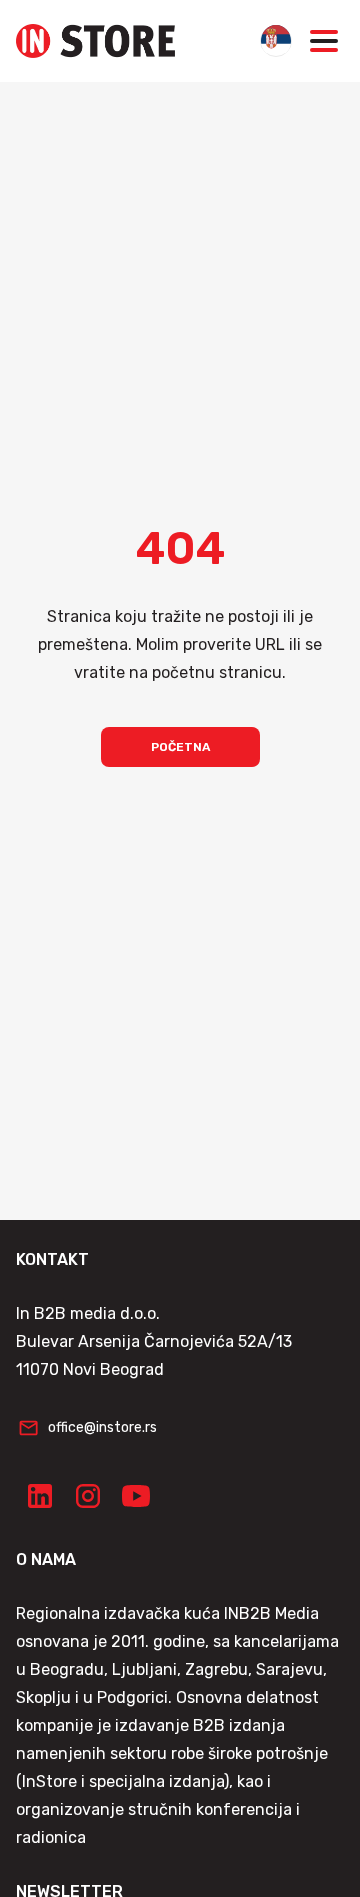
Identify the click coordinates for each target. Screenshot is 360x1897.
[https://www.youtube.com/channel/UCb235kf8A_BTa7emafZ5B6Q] (136, 1496)
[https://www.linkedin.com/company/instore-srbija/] (40, 1496)
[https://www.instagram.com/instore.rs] (88, 1496)
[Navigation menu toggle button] (324, 41)
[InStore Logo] (95, 41)
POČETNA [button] (180, 747)
